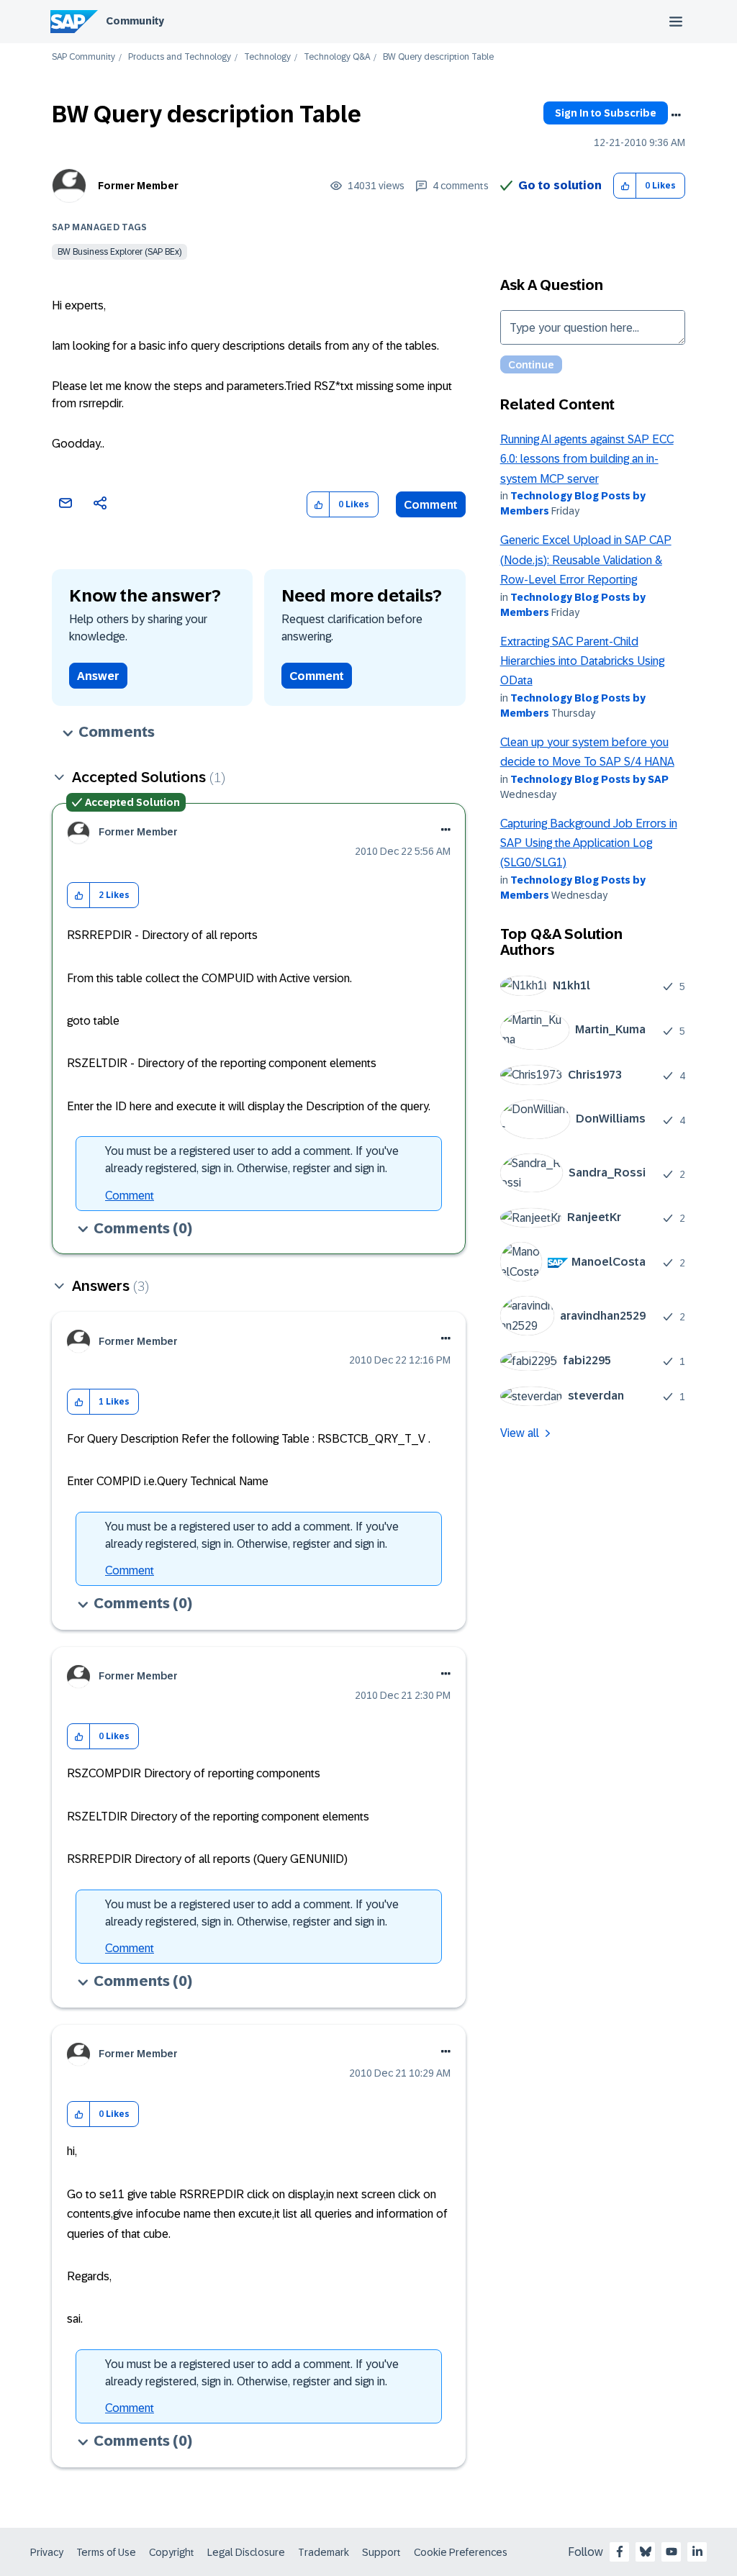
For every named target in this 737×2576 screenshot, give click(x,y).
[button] (625, 186)
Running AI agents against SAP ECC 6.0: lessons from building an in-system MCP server (587, 459)
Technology (267, 57)
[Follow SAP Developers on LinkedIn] (697, 2552)
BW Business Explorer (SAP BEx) (119, 252)
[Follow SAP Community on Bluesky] (646, 2552)
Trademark (324, 2552)
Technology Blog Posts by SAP (589, 779)
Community (135, 21)
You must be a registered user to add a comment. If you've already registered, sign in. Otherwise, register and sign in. (252, 1160)
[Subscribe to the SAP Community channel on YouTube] (672, 2552)
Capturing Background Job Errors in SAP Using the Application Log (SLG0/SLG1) (589, 843)
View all (520, 1433)
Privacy (47, 2552)
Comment (431, 505)
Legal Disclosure (246, 2552)
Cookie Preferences (461, 2552)
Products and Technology (180, 57)
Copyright (172, 2552)
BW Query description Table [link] (438, 57)
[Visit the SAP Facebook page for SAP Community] (620, 2552)
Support (381, 2552)
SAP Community (83, 57)
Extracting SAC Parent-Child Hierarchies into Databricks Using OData (582, 661)
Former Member (138, 186)
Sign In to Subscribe (606, 113)
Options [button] (676, 115)
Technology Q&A (337, 57)
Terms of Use (106, 2552)
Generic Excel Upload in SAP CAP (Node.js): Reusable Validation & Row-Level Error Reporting (586, 560)
